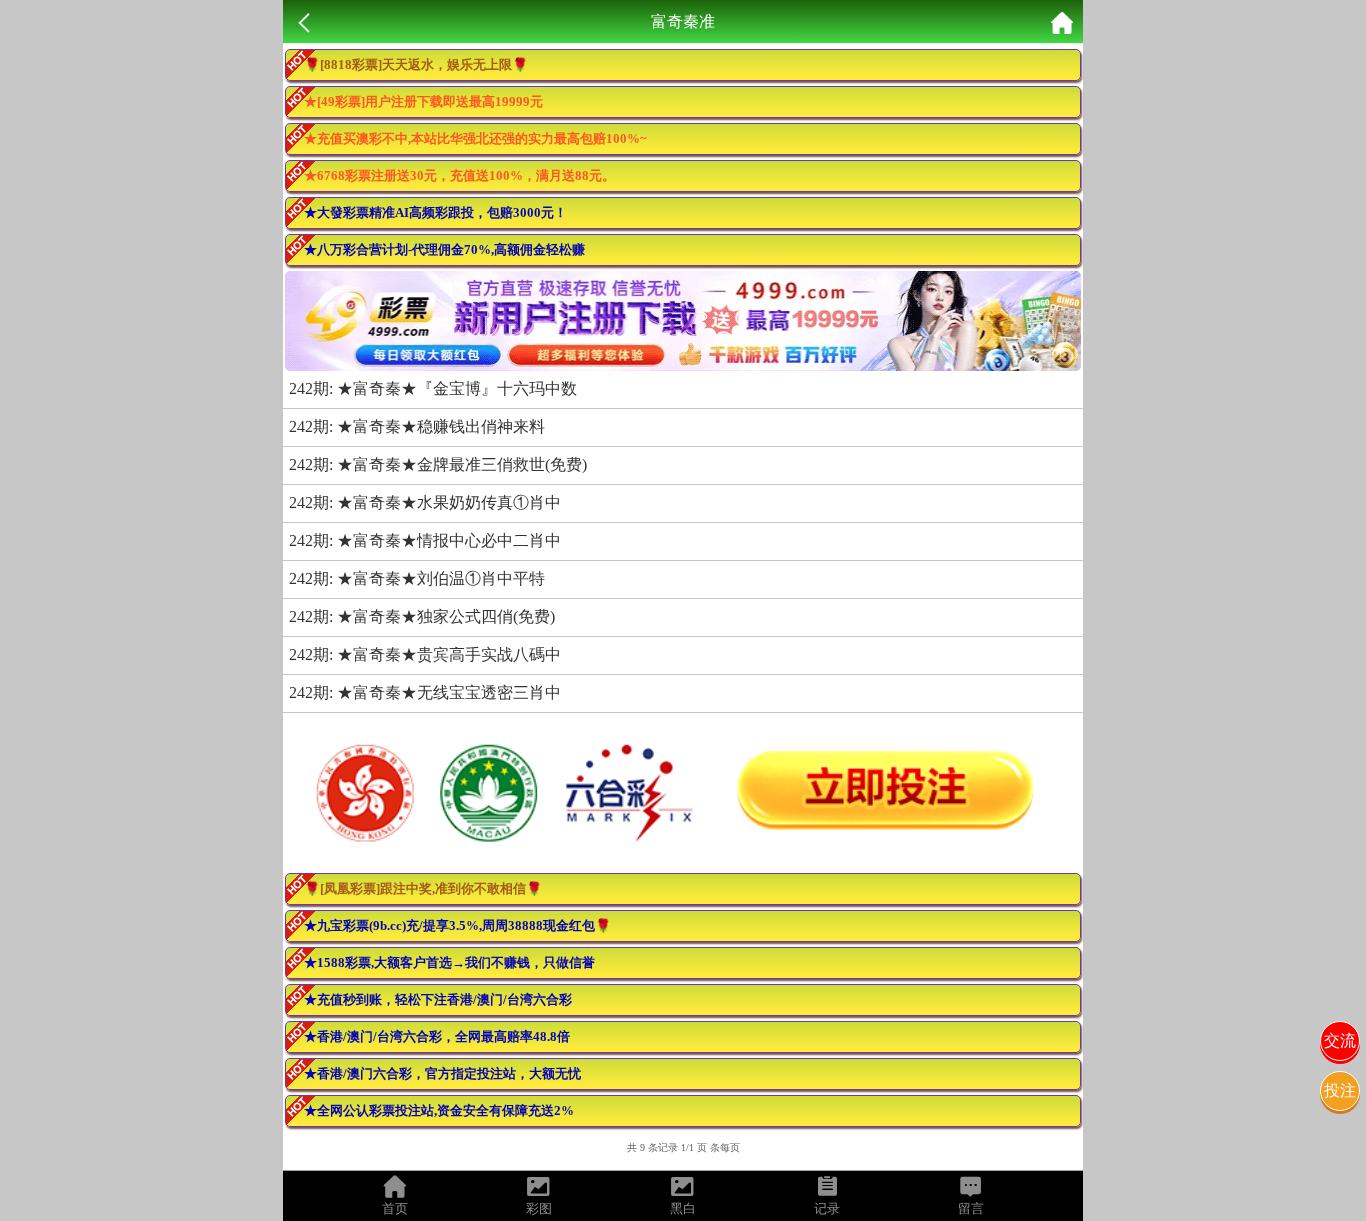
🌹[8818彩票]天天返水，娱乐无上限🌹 (416, 64)
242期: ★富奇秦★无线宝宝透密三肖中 (425, 692)
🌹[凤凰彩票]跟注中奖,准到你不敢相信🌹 (423, 888)
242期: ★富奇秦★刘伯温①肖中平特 (417, 578)
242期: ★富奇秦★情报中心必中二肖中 (425, 540)
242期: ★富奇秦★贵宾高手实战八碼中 (425, 654)
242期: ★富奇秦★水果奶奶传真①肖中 (425, 502)
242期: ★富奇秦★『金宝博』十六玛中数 (433, 388)
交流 (1340, 1040)
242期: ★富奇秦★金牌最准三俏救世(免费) (438, 464)
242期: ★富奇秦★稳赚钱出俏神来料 (417, 426)
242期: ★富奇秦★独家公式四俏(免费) (422, 616)
